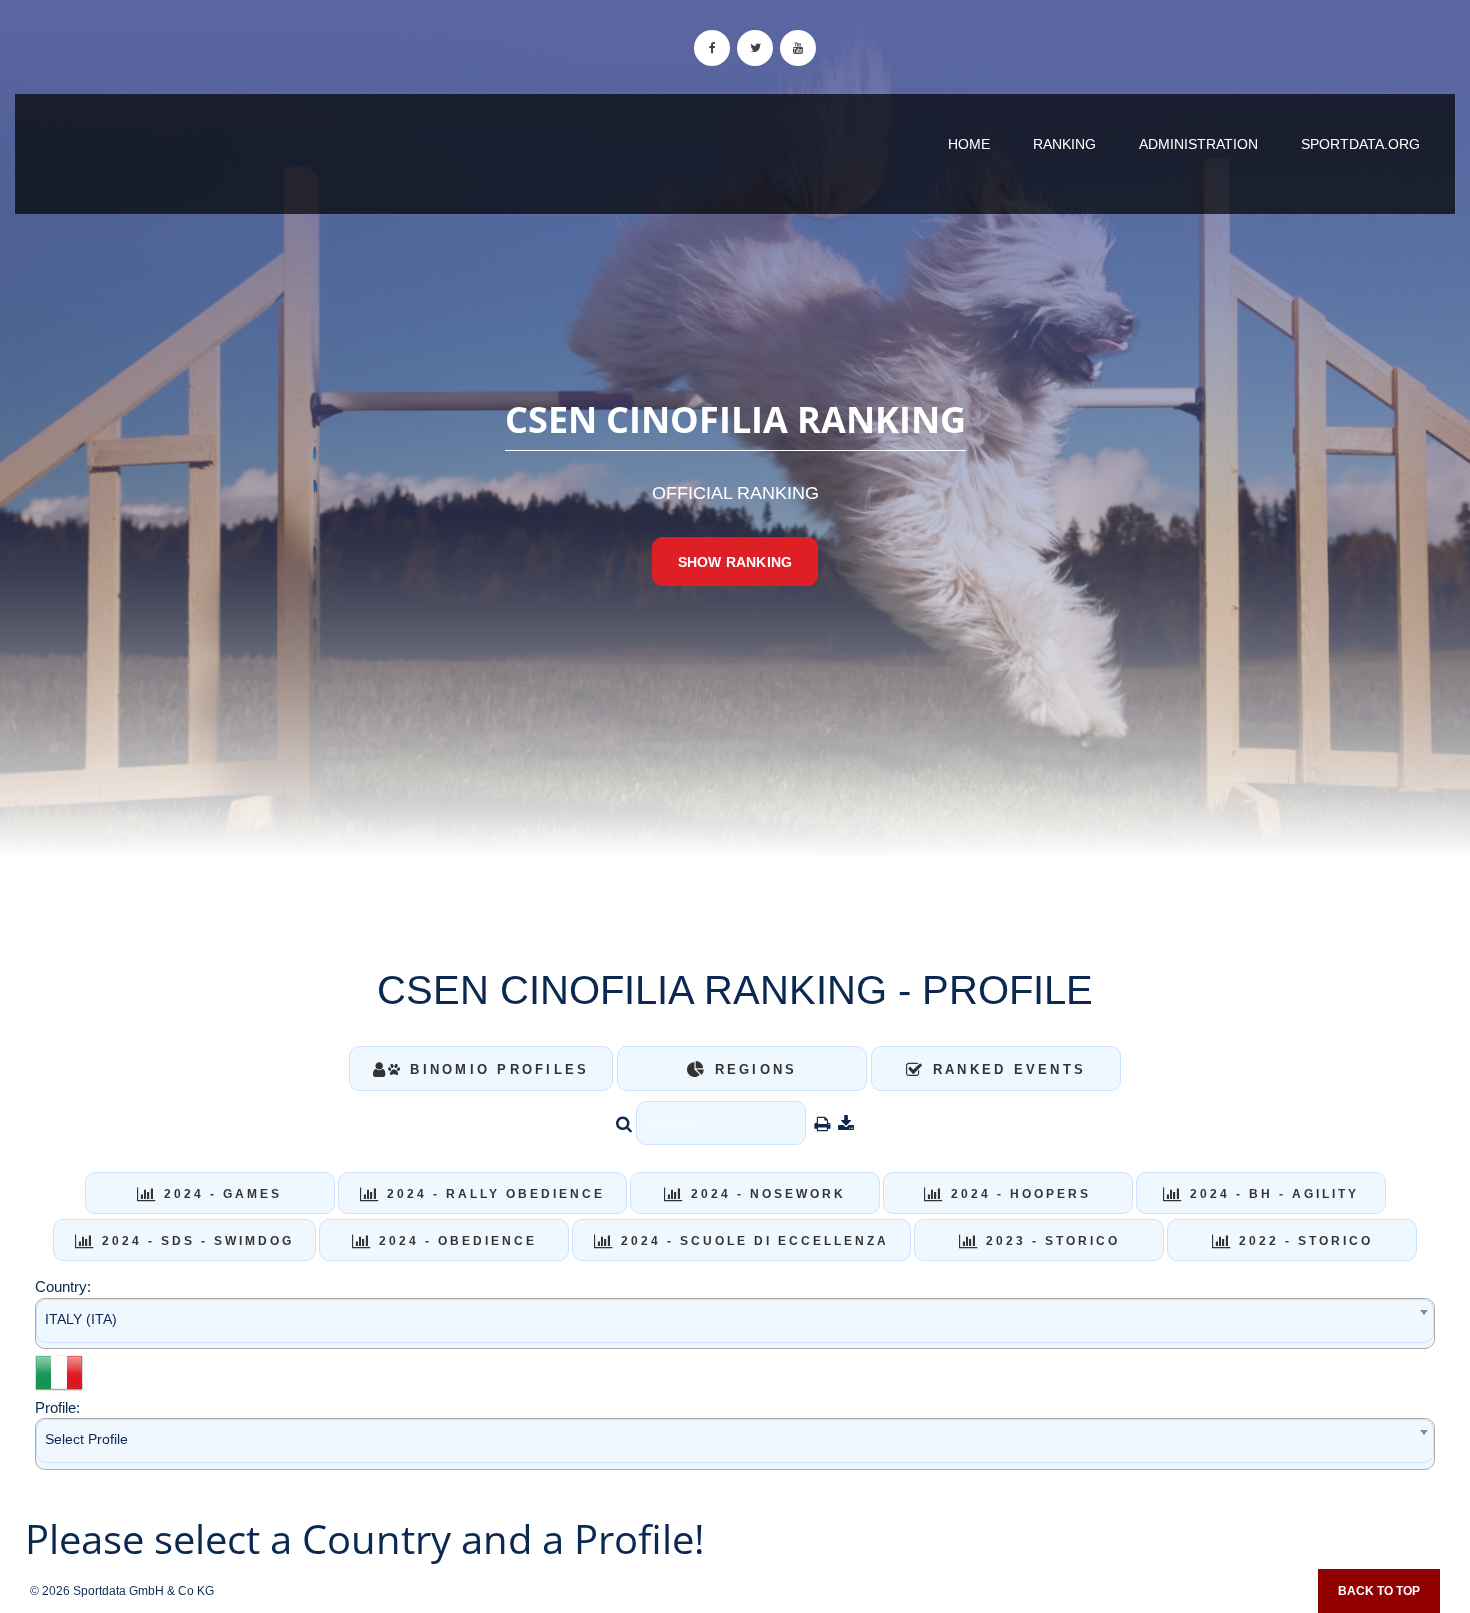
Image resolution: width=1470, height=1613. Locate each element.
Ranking (1064, 144)
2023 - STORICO (1050, 1241)
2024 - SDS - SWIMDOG (195, 1241)
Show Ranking (735, 562)
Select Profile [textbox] (86, 1439)
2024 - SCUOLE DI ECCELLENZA (752, 1241)
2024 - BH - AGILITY (1271, 1194)
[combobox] (735, 1323)
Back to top (1379, 1591)
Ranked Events (1006, 1069)
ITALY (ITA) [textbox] (81, 1319)
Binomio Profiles (496, 1069)
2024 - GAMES (220, 1194)
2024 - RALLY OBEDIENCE (493, 1194)
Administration (1198, 144)
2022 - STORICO (1303, 1241)
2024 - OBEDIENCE (455, 1241)
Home (969, 144)
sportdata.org (1360, 144)
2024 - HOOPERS (1018, 1194)
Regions (752, 1069)
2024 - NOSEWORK (765, 1194)
